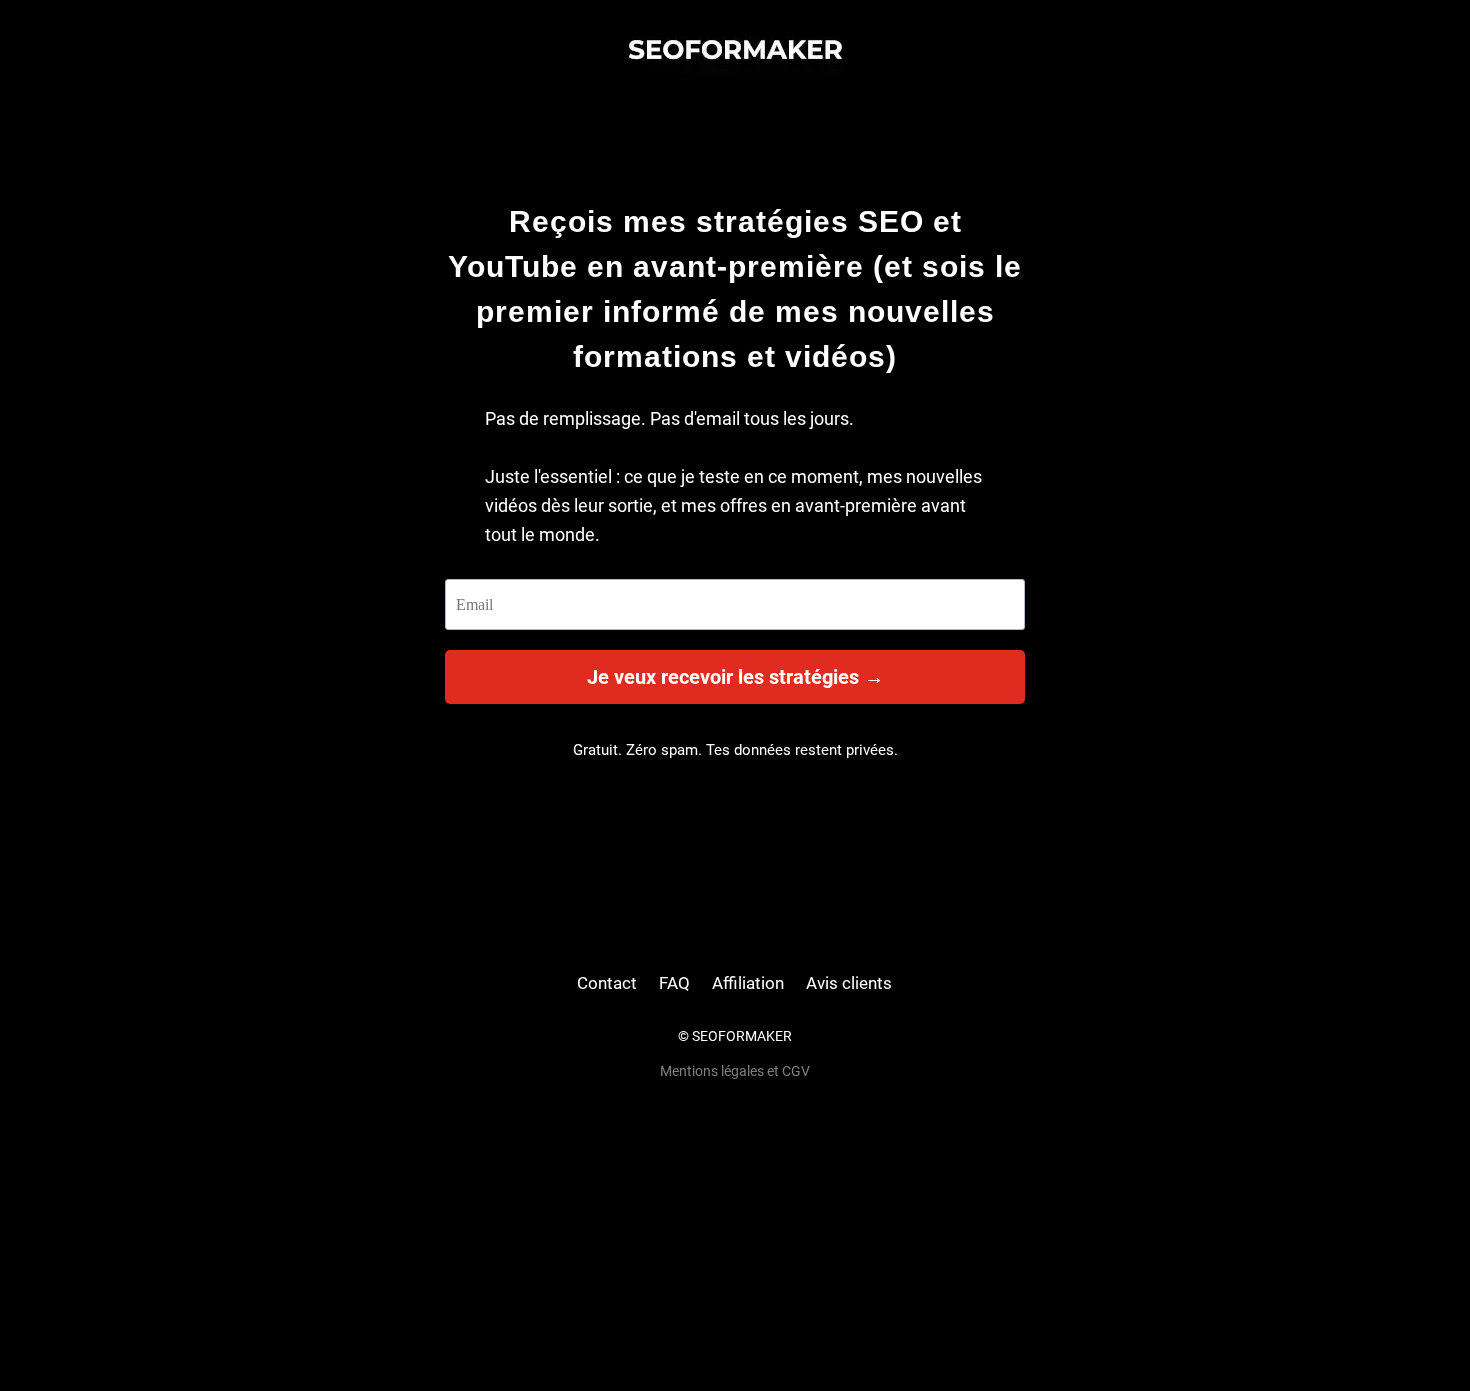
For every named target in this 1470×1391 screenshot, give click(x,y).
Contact (607, 983)
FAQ (674, 983)
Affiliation (748, 983)
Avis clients (849, 983)
